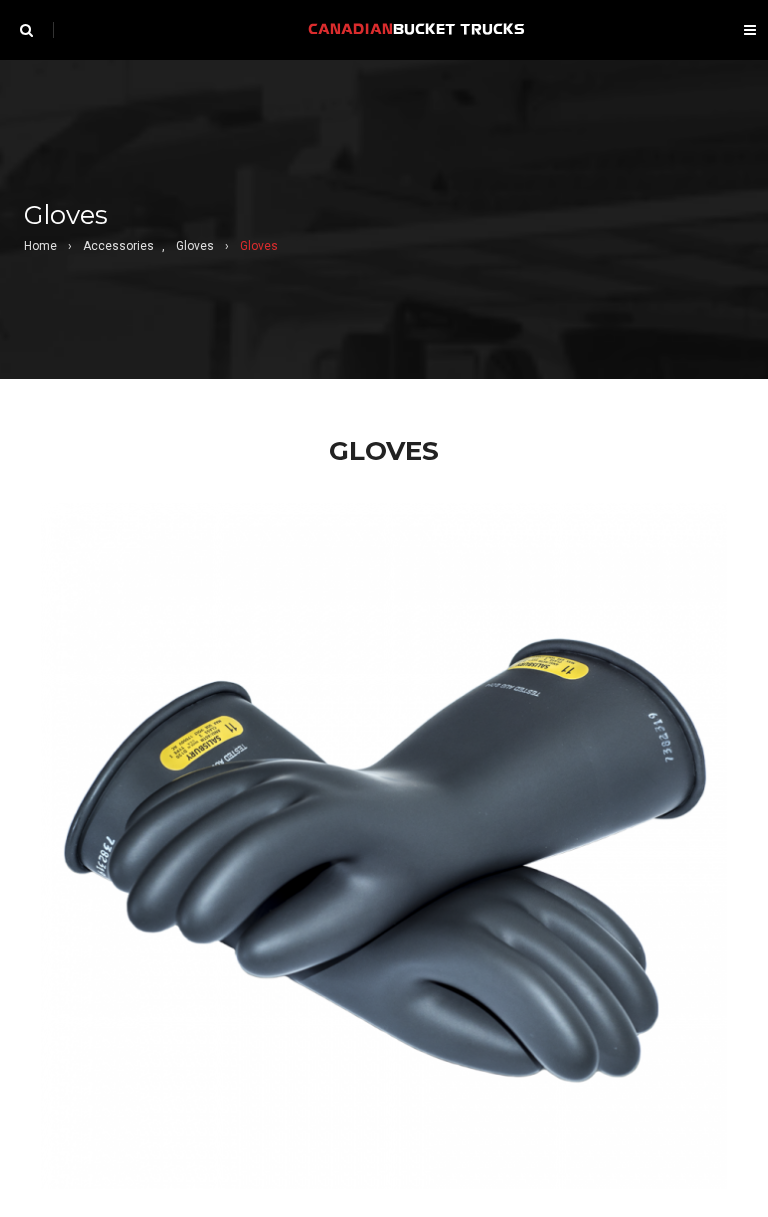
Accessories (118, 246)
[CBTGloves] (384, 846)
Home (40, 246)
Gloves (195, 246)
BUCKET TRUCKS (416, 29)
